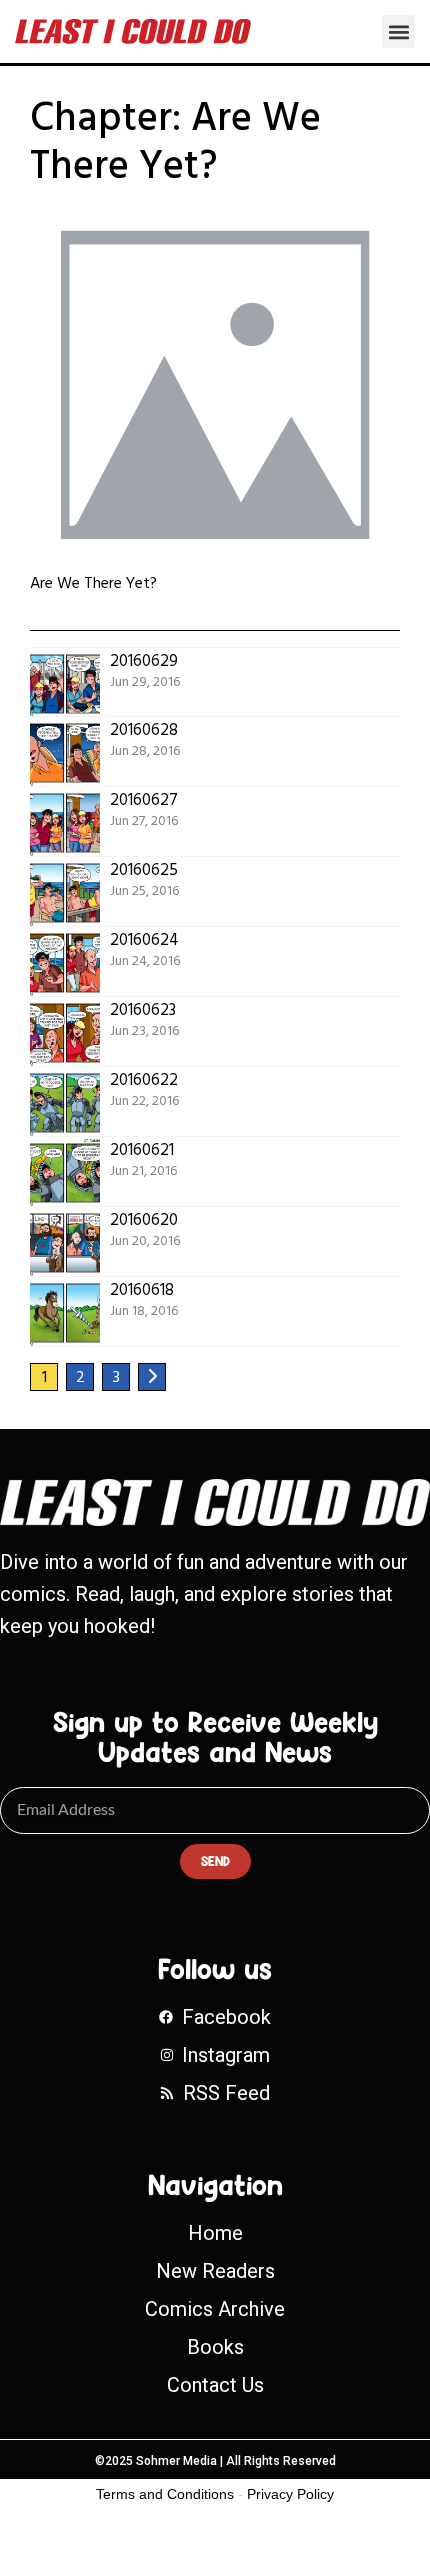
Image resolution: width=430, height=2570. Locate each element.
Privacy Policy (290, 2494)
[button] (398, 31)
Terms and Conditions (165, 2494)
